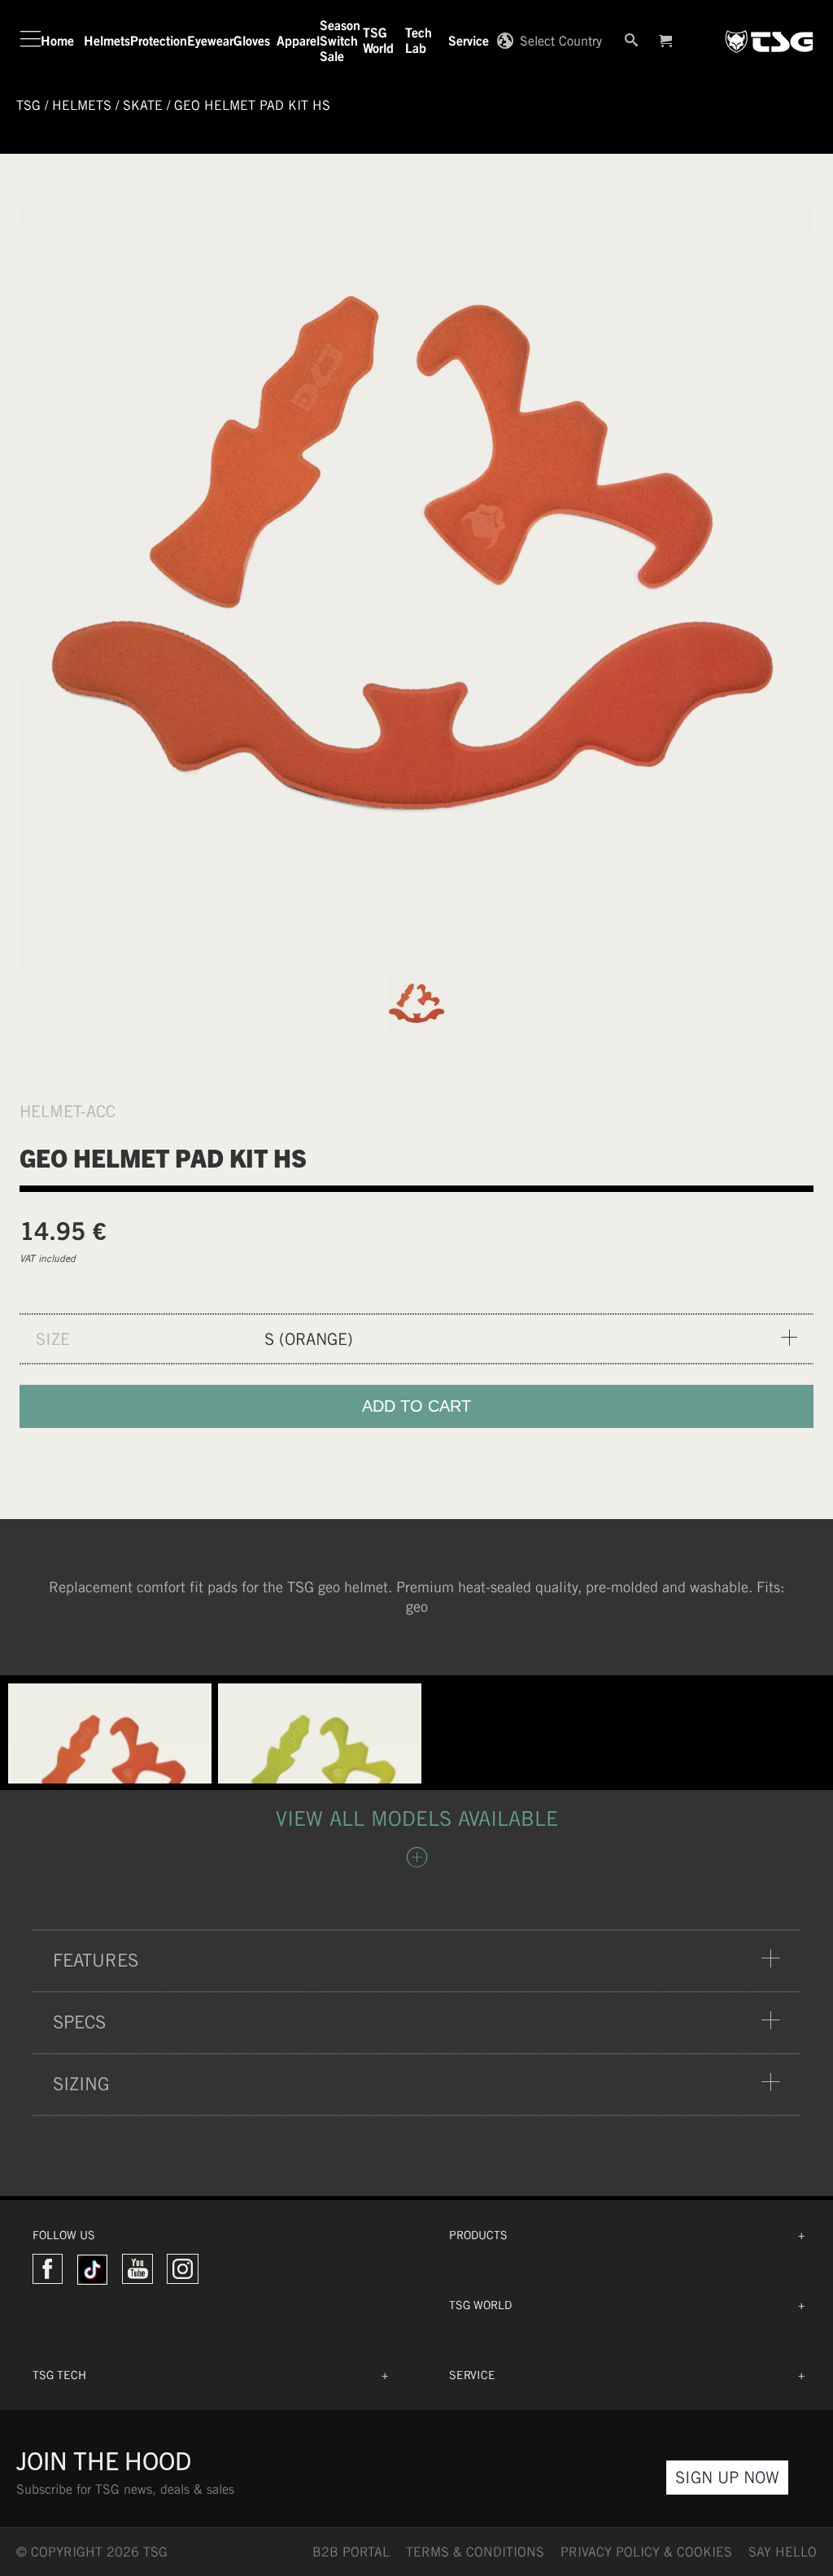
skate (143, 105)
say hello (783, 2552)
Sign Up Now (727, 2477)
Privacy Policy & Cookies (646, 2552)
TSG (28, 105)
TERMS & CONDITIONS (475, 2552)
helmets (82, 105)
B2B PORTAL (351, 2552)
